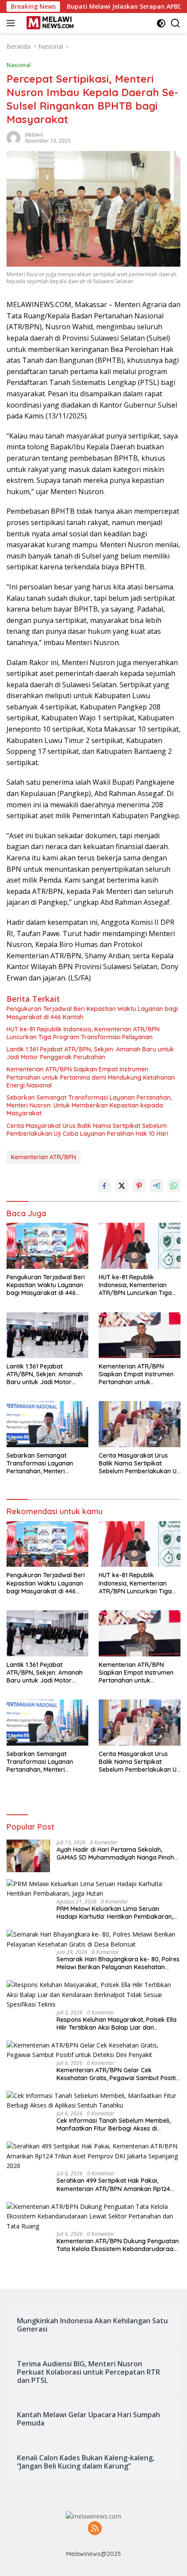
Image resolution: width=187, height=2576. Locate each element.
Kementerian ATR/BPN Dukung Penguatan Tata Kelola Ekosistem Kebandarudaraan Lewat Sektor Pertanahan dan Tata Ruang (118, 2245)
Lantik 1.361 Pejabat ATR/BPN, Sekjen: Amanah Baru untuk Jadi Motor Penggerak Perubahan (90, 1053)
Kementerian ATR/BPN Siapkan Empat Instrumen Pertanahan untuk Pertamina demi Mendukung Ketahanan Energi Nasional (91, 1077)
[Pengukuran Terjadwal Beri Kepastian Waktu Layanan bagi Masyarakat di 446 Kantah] (47, 1246)
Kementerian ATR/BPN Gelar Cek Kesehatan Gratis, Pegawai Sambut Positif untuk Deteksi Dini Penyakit (117, 2074)
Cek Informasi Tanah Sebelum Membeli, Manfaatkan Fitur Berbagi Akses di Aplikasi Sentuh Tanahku (114, 2124)
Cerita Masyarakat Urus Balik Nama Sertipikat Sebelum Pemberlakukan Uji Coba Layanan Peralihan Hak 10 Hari (87, 1130)
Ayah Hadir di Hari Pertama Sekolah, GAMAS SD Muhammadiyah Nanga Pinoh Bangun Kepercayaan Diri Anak (115, 1853)
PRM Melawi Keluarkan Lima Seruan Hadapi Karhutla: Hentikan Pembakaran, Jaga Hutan (115, 1913)
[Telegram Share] (157, 1186)
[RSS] (95, 2529)
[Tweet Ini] (122, 1186)
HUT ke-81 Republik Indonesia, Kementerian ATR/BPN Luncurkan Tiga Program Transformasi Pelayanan (83, 1033)
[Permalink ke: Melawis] (13, 137)
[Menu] (12, 23)
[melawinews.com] (49, 23)
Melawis (34, 135)
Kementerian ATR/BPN (43, 1157)
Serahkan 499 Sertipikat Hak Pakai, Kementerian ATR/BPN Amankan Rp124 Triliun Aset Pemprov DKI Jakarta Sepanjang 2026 (113, 2185)
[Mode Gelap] (161, 23)
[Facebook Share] (104, 1186)
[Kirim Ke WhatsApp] (174, 1186)
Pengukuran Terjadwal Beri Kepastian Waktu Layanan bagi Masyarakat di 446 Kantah (92, 1013)
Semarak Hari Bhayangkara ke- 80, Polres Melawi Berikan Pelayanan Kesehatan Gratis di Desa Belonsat (118, 1963)
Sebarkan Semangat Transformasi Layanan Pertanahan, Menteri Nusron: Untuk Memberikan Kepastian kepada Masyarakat (89, 1105)
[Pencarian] (175, 23)
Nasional (19, 65)
